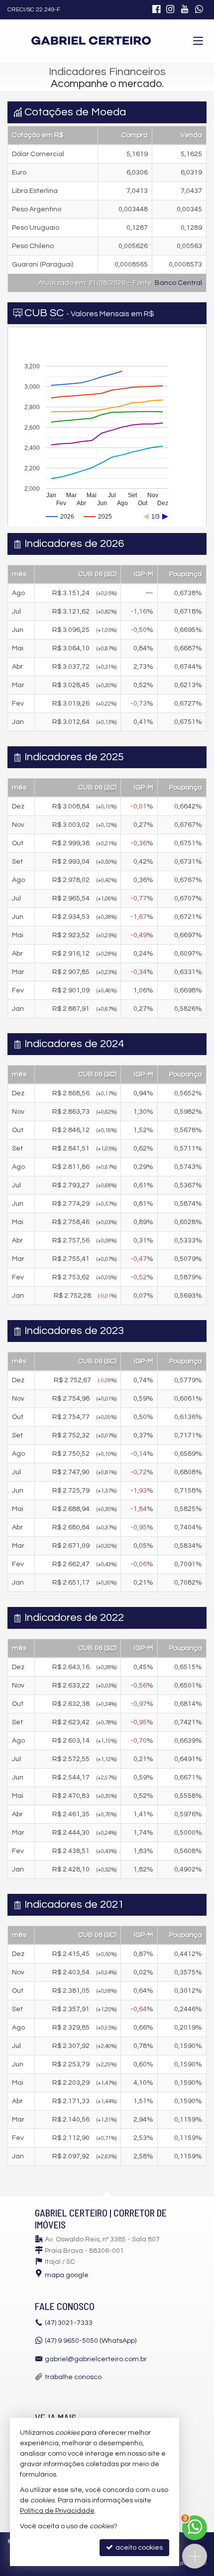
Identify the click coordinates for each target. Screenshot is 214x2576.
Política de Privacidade (57, 2511)
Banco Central (178, 283)
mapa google (67, 2275)
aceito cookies (138, 2548)
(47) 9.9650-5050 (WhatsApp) (91, 2341)
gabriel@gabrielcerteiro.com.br (96, 2359)
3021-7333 (69, 2323)
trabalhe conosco (73, 2377)
